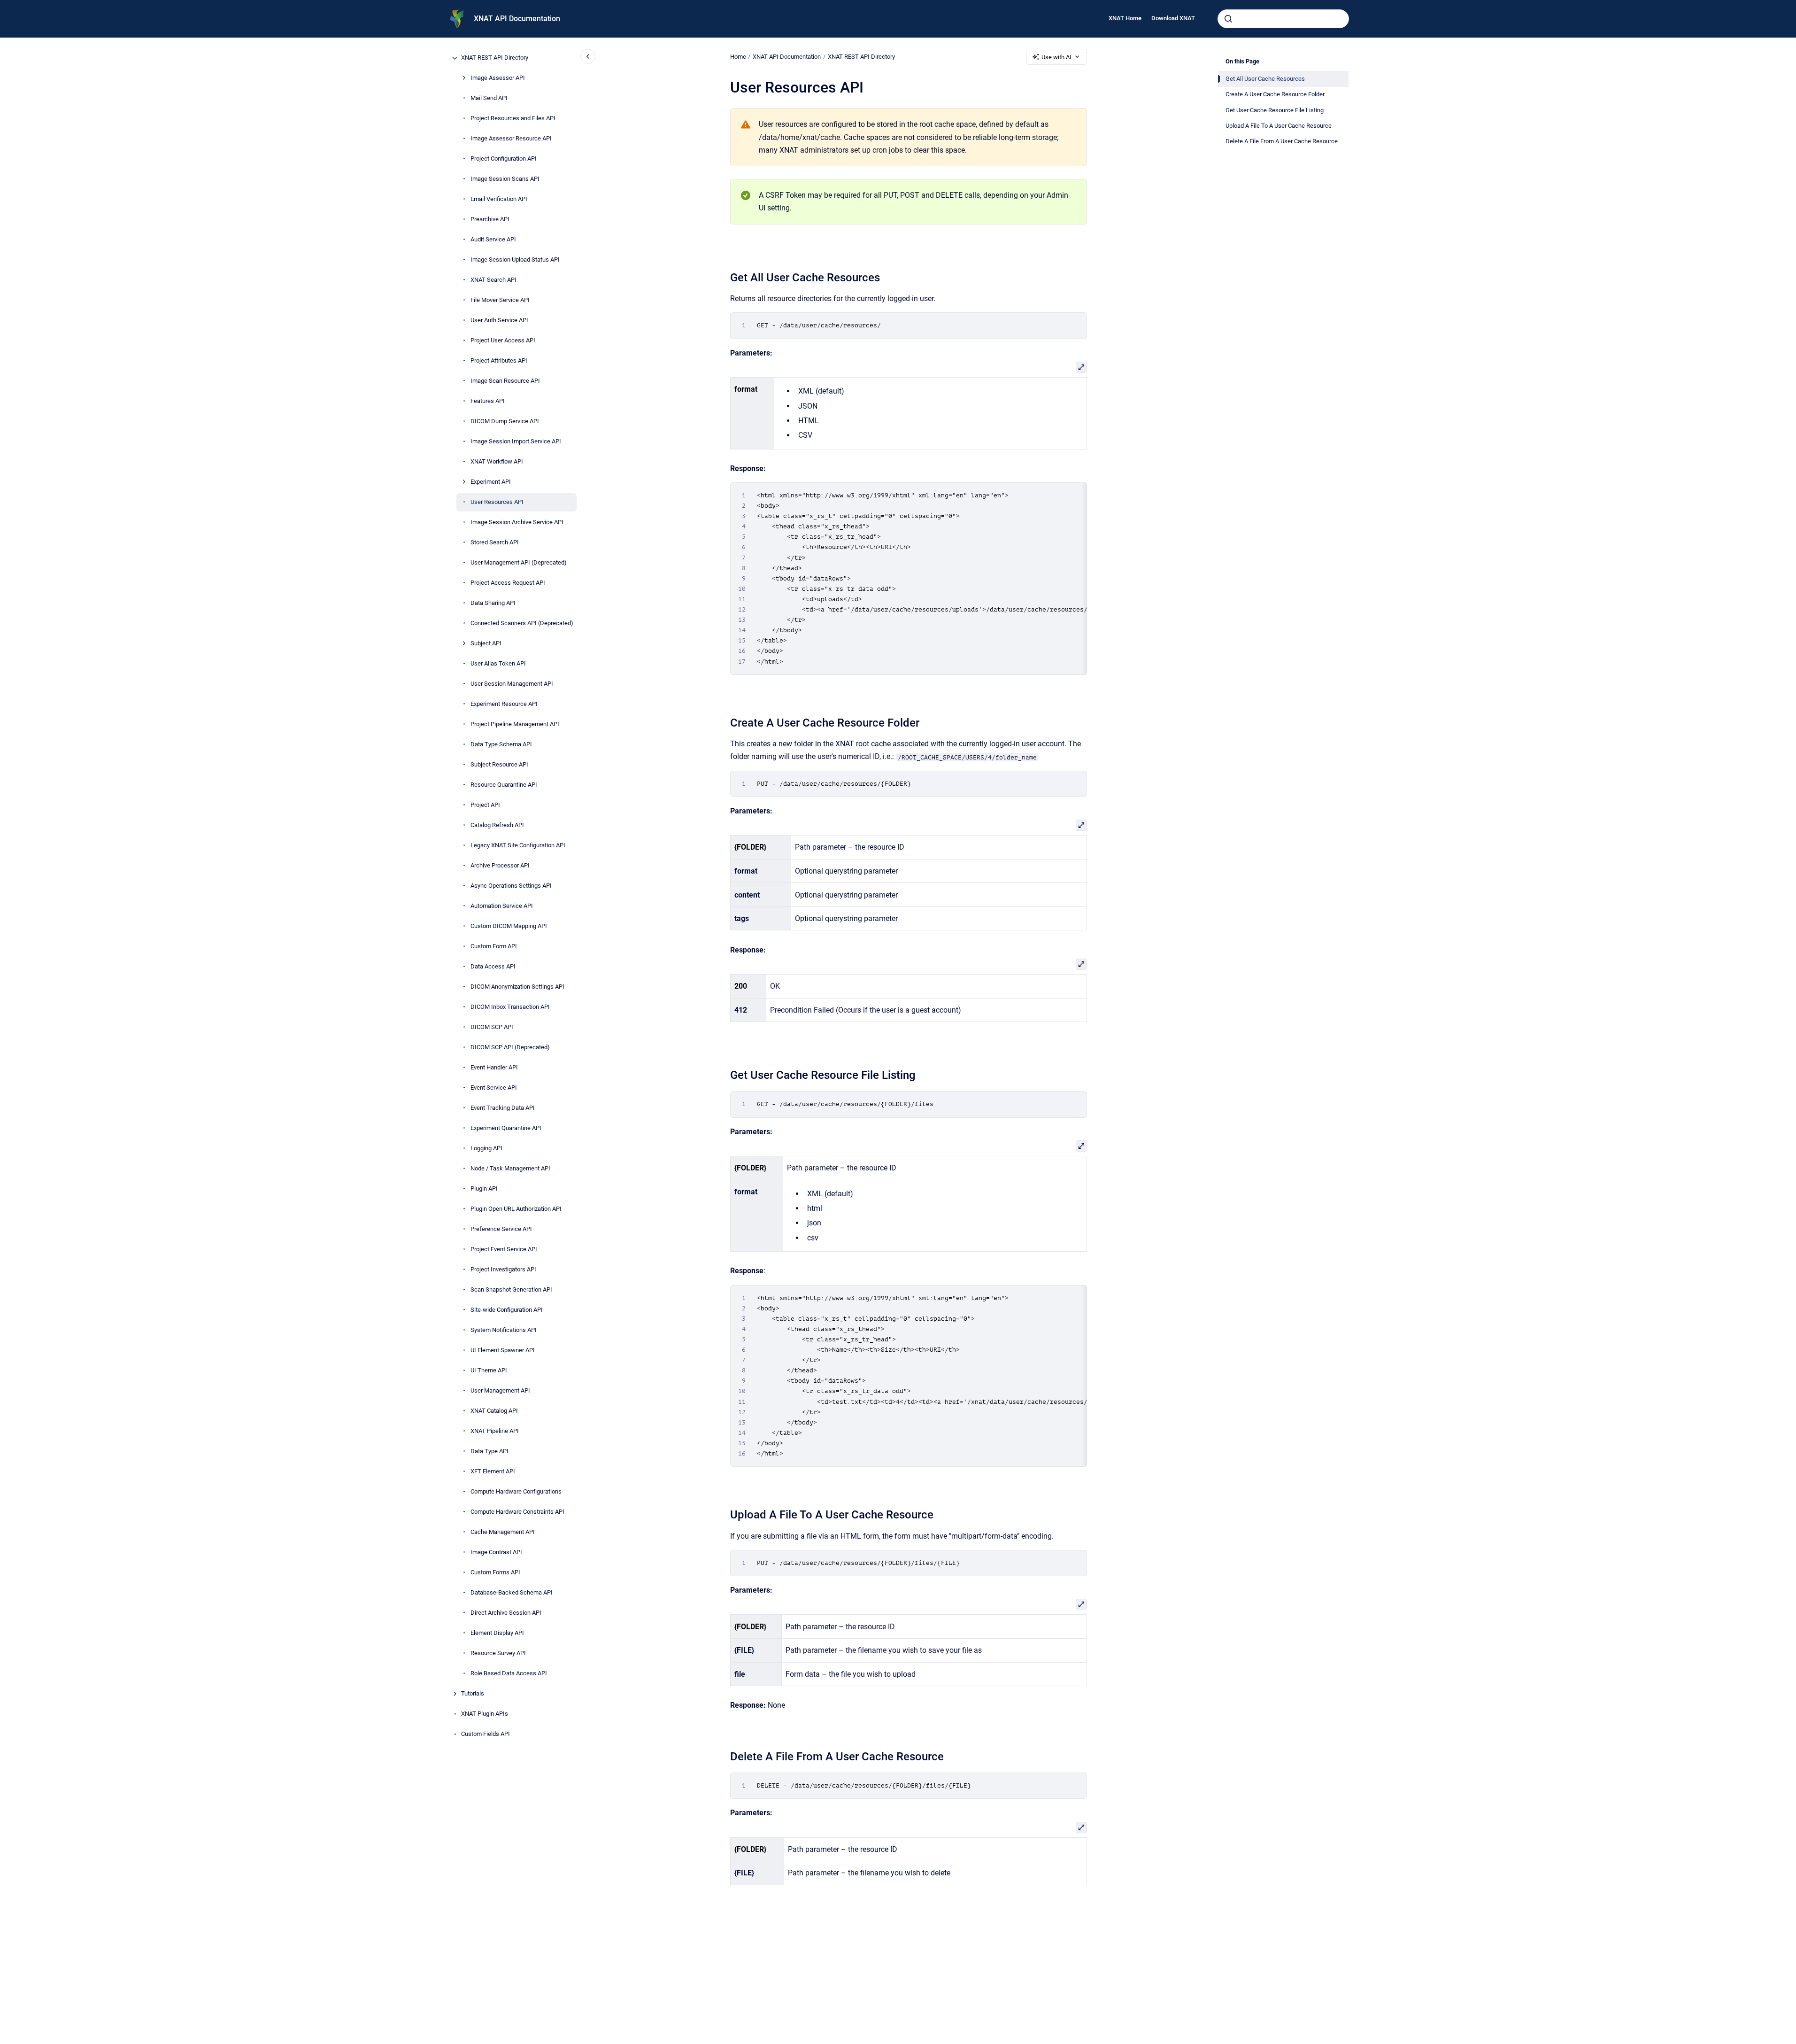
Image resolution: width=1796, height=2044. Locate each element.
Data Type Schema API (501, 745)
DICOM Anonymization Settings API (517, 987)
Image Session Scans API (505, 179)
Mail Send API (489, 98)
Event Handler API (494, 1068)
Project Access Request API (508, 583)
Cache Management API (503, 1532)
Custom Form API (494, 947)
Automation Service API (502, 906)
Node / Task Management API (510, 1169)
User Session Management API (512, 684)
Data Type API (489, 1452)
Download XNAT (1173, 18)
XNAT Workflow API (497, 462)
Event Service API (494, 1088)
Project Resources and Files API (513, 119)
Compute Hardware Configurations (516, 1492)
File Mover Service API (500, 300)
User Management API (500, 1391)
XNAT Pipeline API (495, 1431)
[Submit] (1228, 19)
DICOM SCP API (492, 1027)
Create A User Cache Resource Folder (1275, 94)
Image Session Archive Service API (517, 523)
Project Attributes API (499, 361)
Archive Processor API (500, 866)
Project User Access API (503, 341)
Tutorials (473, 1694)
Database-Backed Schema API (512, 1593)
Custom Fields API (486, 1734)
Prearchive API (490, 220)
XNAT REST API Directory (495, 58)
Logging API (486, 1149)
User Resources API (497, 502)
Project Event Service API (504, 1250)
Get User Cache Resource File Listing (1275, 110)
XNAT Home (1125, 18)
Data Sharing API (493, 603)
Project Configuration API (504, 159)
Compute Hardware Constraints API (517, 1512)
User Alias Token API (498, 664)
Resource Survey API (498, 1653)
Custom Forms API (495, 1573)
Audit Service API (493, 240)
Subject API (486, 644)
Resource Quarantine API (504, 785)
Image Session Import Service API (516, 442)
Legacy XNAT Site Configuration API (518, 846)
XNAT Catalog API (494, 1411)
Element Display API (497, 1633)
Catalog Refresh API (497, 825)
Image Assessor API (498, 78)
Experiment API (491, 482)
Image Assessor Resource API (511, 139)
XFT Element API (493, 1472)
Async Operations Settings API (511, 886)
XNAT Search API (493, 280)
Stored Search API (495, 543)
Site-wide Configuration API (507, 1310)
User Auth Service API (499, 321)
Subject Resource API (499, 765)
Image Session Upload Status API (515, 260)
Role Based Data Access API (509, 1674)
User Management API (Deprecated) (519, 563)
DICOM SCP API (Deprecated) (510, 1048)
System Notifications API (504, 1330)
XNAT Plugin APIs (485, 1714)
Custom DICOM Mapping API (509, 926)
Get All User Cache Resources (1265, 79)
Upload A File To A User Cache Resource (1279, 126)
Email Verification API (499, 199)
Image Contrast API (496, 1552)
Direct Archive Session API (506, 1613)
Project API (485, 805)
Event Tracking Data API (503, 1108)
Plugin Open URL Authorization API (516, 1209)
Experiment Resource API (504, 704)
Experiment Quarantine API (506, 1128)
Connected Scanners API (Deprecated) (522, 623)
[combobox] (1283, 19)
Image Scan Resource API (505, 381)
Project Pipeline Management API (515, 724)
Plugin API (484, 1189)
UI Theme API (489, 1371)
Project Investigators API (503, 1270)
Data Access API (493, 967)
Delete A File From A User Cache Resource (1282, 141)
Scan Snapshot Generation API (511, 1290)
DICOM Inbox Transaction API (510, 1007)
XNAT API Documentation (517, 19)
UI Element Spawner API (503, 1351)
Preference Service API (501, 1229)
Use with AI (1056, 57)
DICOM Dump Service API (505, 422)
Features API (488, 401)
